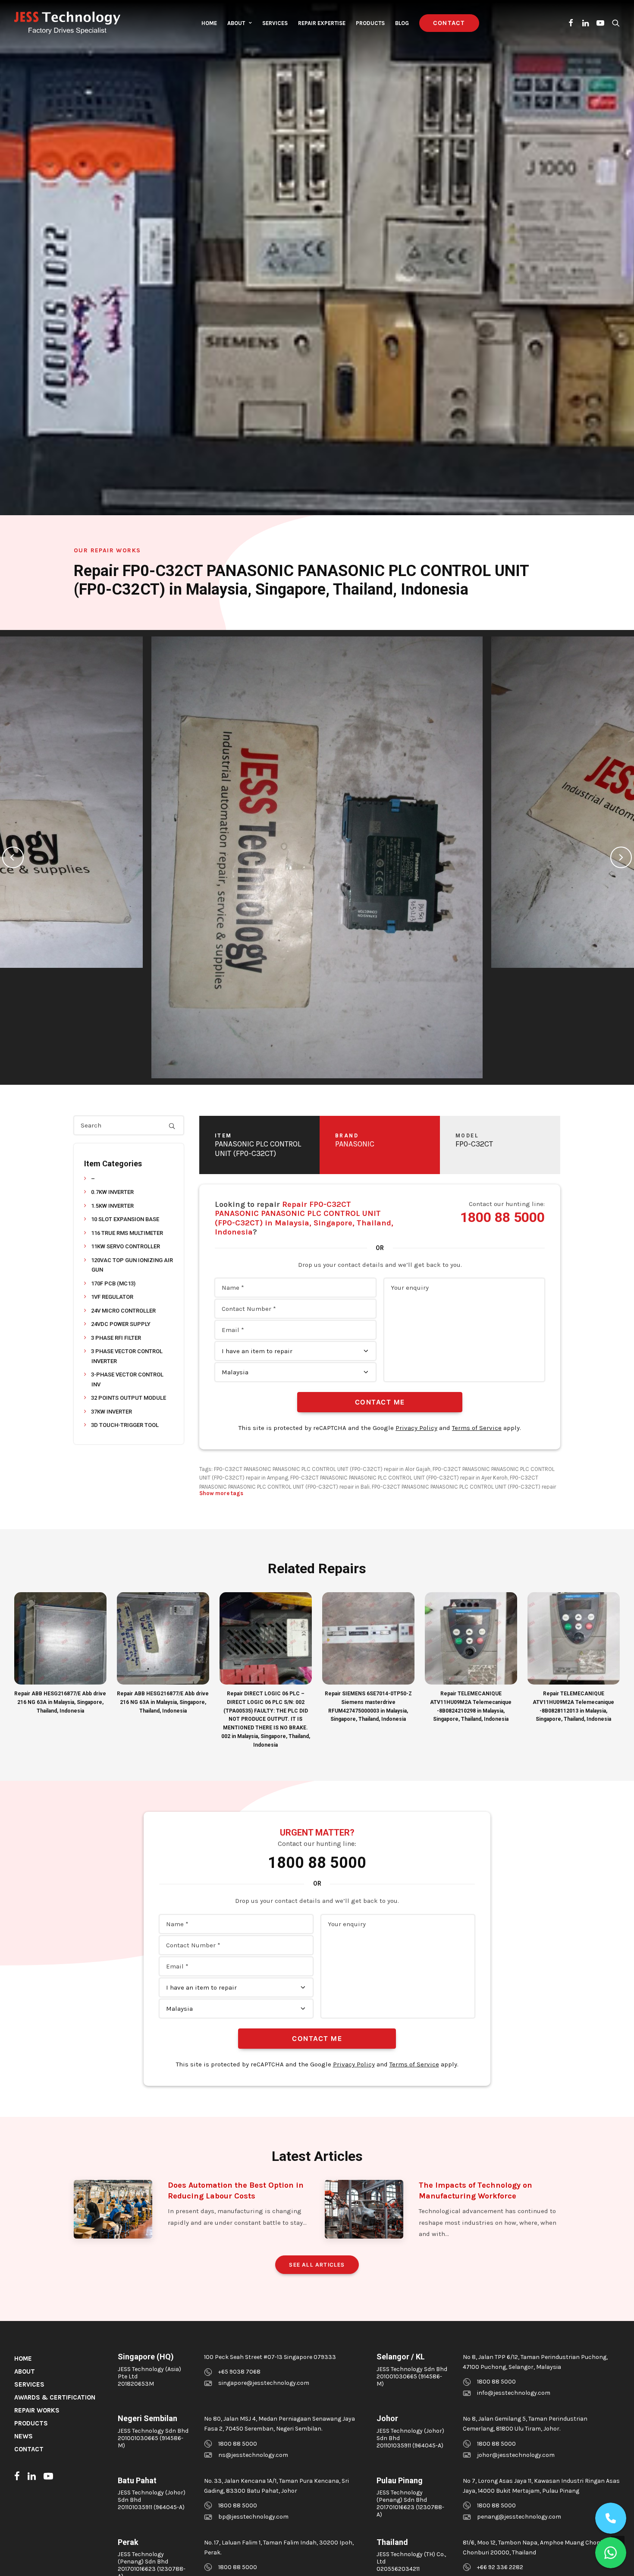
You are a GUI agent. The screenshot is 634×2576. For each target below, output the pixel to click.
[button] (571, 23)
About (236, 23)
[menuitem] (209, 23)
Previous (13, 857)
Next (621, 857)
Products (370, 23)
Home (209, 23)
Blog (402, 23)
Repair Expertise (322, 23)
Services (275, 23)
